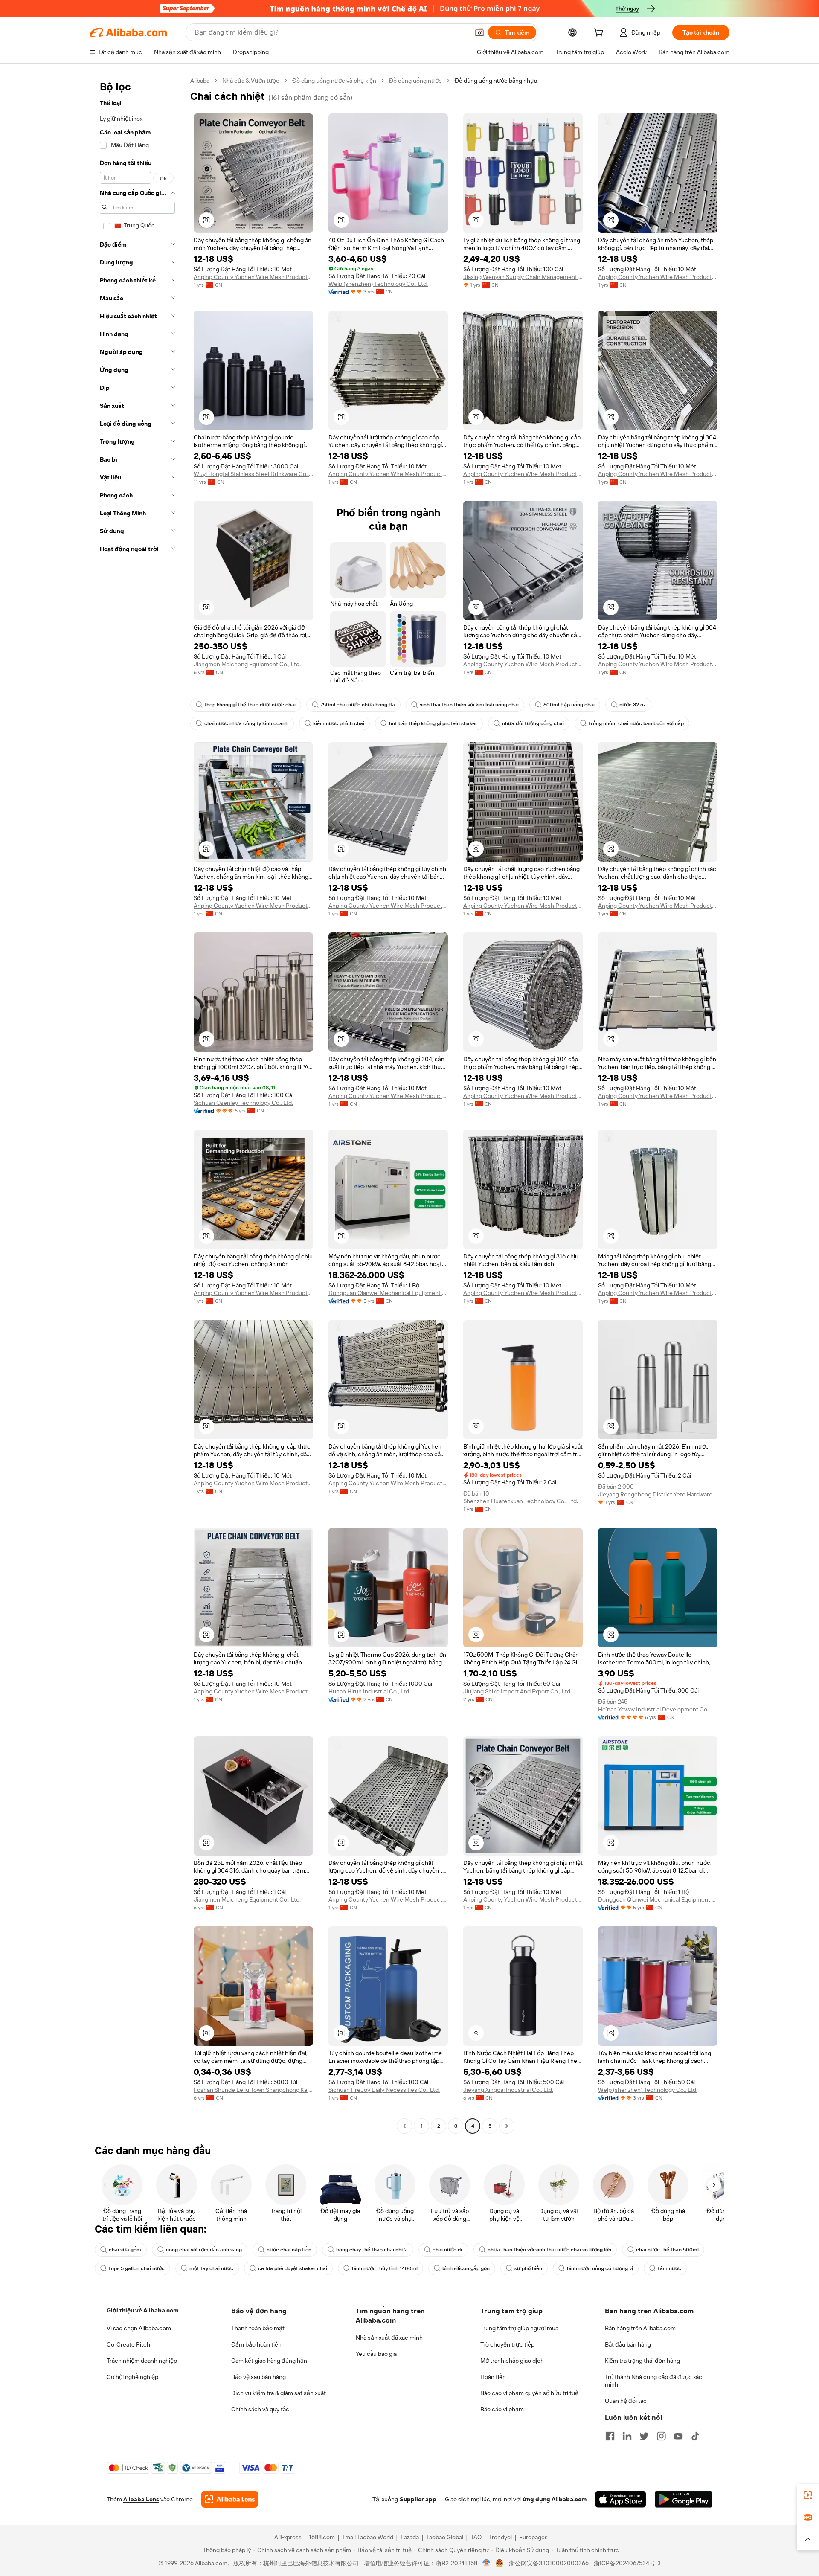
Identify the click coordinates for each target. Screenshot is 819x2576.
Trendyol (500, 2537)
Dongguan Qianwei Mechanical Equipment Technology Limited (388, 1293)
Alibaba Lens (141, 2499)
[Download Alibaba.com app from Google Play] (684, 2499)
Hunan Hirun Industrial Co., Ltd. (369, 1691)
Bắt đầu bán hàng (628, 2344)
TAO (476, 2537)
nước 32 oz (633, 705)
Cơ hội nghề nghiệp (132, 2377)
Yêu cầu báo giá (376, 2354)
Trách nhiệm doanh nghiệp (142, 2361)
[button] (479, 32)
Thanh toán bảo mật (258, 2328)
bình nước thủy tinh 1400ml (385, 2268)
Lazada (410, 2537)
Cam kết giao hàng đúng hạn (269, 2361)
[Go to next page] (507, 2126)
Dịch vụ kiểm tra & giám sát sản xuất (279, 2393)
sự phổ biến (528, 2268)
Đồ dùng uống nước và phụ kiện (334, 81)
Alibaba (200, 81)
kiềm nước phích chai (339, 723)
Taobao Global (445, 2537)
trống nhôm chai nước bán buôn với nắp (636, 723)
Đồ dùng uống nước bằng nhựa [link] (496, 81)
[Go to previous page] (404, 2126)
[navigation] (137, 1104)
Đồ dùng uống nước (415, 81)
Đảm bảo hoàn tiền (256, 2344)
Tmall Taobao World (368, 2537)
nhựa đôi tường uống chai (533, 723)
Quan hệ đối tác (626, 2401)
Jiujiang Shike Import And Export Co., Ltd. (517, 1691)
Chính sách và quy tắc (260, 2409)
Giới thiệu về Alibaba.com (142, 2310)
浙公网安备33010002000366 (549, 2563)
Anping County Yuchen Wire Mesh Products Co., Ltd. (253, 277)
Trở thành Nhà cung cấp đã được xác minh (653, 2381)
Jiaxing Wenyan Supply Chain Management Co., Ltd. (523, 277)
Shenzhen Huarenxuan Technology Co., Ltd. (521, 1501)
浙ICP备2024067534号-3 (627, 2563)
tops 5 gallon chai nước (137, 2268)
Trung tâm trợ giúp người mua (519, 2328)
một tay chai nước (211, 2268)
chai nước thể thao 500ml (667, 2250)
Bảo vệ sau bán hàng (258, 2377)
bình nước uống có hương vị (600, 2268)
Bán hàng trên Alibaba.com (640, 2328)
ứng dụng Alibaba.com (555, 2499)
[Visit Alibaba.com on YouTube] (678, 2436)
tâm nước (669, 2268)
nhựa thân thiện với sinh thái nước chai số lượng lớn (549, 2250)
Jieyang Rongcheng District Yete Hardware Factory (658, 1494)
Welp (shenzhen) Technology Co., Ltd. (378, 284)
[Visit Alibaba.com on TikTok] (695, 2436)
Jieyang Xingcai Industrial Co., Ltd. (508, 2090)
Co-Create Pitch (128, 2344)
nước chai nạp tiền (289, 2250)
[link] (808, 2495)
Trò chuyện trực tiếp (507, 2344)
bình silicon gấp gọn (466, 2268)
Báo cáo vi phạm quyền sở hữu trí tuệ (529, 2393)
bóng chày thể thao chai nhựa (372, 2250)
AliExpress (288, 2537)
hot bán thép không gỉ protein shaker (433, 723)
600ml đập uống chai (569, 705)
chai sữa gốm (125, 2250)
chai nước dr (448, 2250)
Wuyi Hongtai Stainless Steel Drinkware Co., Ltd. (253, 474)
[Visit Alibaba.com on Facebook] (610, 2436)
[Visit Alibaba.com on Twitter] (644, 2436)
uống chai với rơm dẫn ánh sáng (204, 2250)
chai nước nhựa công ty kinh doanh (246, 723)
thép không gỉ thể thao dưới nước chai (250, 705)
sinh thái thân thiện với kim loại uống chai (469, 705)
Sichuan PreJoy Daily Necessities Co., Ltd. (384, 2090)
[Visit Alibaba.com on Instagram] (661, 2436)
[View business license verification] (486, 2563)
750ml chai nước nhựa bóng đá (358, 705)
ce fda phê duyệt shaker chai (293, 2268)
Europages (533, 2537)
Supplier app (418, 2499)
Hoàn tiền (493, 2377)
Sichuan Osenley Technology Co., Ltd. (243, 1103)
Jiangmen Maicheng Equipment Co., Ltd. (247, 664)
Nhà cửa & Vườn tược (251, 81)
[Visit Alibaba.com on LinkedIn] (627, 2436)
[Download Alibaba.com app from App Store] (621, 2499)
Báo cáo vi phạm (502, 2409)
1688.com (322, 2537)
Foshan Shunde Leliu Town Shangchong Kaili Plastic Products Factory (253, 2090)
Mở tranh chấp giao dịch (512, 2361)
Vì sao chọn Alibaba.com (139, 2328)
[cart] (600, 34)
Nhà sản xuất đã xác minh (389, 2338)
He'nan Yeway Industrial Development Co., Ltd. (658, 1709)
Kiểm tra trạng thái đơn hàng (642, 2361)
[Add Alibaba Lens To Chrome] (230, 2499)
